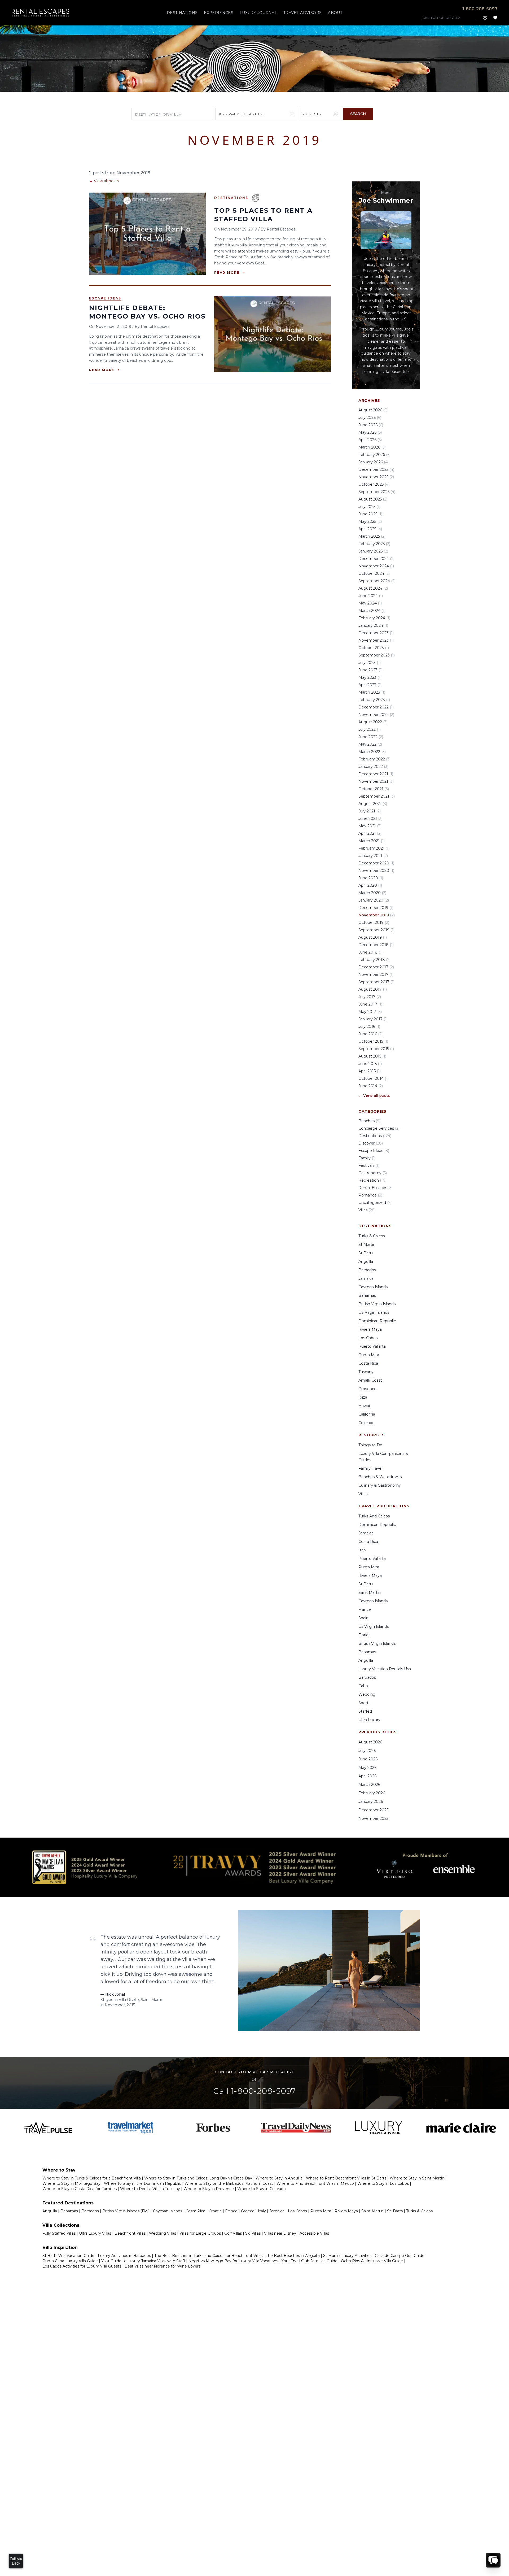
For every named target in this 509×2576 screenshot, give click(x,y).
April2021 (370, 833)
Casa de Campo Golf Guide (400, 2256)
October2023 (374, 648)
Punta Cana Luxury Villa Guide (70, 2261)
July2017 (370, 997)
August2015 (372, 1056)
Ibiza (363, 1397)
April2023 (370, 685)
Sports (364, 1703)
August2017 (373, 989)
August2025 (373, 499)
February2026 (374, 455)
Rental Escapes (376, 1188)
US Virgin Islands (374, 1312)
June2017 (370, 1004)
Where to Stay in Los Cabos (383, 2183)
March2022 (372, 752)
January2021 (373, 856)
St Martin (367, 1245)
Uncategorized (375, 1203)
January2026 (374, 462)
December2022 (376, 707)
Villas (367, 1210)
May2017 (370, 1012)
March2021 (372, 841)
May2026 (370, 432)
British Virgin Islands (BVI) (126, 2211)
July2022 (370, 729)
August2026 (373, 410)
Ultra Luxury (369, 1720)
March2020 (372, 893)
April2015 (370, 1071)
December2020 (376, 863)
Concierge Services (379, 1128)
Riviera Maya (370, 1329)
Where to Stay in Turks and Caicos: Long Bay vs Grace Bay (198, 2178)
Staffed (365, 1711)
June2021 (370, 819)
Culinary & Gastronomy (380, 1485)
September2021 (377, 796)
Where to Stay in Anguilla (279, 2178)
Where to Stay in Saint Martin (417, 2178)
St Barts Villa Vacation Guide (68, 2256)
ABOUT (335, 13)
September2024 (377, 581)
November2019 (377, 915)
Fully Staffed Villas (59, 2233)
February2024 (374, 618)
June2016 (370, 1034)
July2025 (369, 507)
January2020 (374, 900)
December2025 (376, 469)
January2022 (373, 767)
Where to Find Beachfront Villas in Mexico (315, 2183)
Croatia (215, 2211)
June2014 (371, 1086)
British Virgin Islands (377, 1304)
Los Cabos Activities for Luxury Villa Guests (82, 2266)
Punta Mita (369, 1355)
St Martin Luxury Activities (347, 2256)
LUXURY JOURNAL (258, 13)
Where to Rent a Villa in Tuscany (150, 2189)
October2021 (374, 789)
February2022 (374, 759)
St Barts (366, 1253)
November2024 (376, 566)
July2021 (370, 811)
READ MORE (230, 273)
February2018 (374, 960)
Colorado (367, 1423)
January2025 (373, 551)
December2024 (376, 559)
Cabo (363, 1686)
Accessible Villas (314, 2233)
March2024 (372, 611)
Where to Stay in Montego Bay (71, 2183)
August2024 (373, 588)
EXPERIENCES (219, 13)
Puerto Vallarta (372, 1346)
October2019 (374, 923)
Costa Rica (368, 1363)
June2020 (371, 878)
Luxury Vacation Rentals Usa (385, 1669)
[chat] (493, 2560)
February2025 (374, 544)
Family (367, 1158)
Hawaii (365, 1406)
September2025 (377, 492)
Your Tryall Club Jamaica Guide (310, 2261)
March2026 (372, 447)
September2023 (377, 655)
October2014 (374, 1078)
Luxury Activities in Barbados (124, 2256)
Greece (248, 2211)
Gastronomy (373, 1173)
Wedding (367, 1694)
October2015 (373, 1041)
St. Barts (395, 2211)
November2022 (376, 715)
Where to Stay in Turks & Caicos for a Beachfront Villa (92, 2178)
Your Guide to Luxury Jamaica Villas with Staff (143, 2261)
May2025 (370, 521)
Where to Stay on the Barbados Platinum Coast (229, 2183)
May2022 (370, 744)
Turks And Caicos (374, 1516)
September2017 (376, 982)
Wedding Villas (163, 2233)
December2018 (376, 945)
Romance (370, 1195)
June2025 (370, 514)
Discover (371, 1143)
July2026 (370, 417)
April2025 (370, 529)
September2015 (376, 1049)
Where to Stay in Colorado (262, 2189)
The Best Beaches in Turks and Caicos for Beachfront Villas (208, 2256)
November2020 (376, 871)
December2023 (376, 633)
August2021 (373, 804)
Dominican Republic (377, 1321)
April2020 (370, 885)
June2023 (370, 670)
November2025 (376, 477)
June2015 (370, 1064)
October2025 (374, 484)
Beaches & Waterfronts (380, 1477)
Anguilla (366, 1261)
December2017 (376, 967)
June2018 (370, 952)
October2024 (374, 573)
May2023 (370, 677)
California (367, 1414)
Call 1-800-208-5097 (254, 2091)
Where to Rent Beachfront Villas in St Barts (346, 2178)
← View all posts (104, 181)
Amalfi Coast (370, 1380)
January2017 (373, 1019)
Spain (363, 1618)
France (365, 1609)
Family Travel (370, 1468)
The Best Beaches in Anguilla (293, 2256)
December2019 (376, 908)
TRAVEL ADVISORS (302, 13)
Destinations (231, 198)
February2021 (374, 848)
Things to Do (370, 1445)
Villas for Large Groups (200, 2233)
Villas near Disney (280, 2233)
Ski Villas (253, 2233)
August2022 (373, 722)
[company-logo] (41, 13)
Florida (365, 1635)
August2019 (373, 937)
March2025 (372, 536)
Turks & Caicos (372, 1236)
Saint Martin (370, 1592)
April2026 (370, 440)
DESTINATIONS (182, 13)
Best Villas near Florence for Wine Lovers (163, 2266)
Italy (362, 1550)
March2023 (372, 692)
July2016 (369, 1026)
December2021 (376, 774)
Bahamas (367, 1295)
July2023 (370, 663)
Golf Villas (233, 2233)
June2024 (371, 596)
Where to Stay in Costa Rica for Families (80, 2189)
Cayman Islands (373, 1287)
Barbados (367, 1270)
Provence (367, 1389)
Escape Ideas (105, 298)
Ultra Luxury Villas (95, 2233)
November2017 (376, 974)
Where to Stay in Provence (209, 2189)
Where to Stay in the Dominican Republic (142, 2183)
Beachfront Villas (130, 2233)
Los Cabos (368, 1338)
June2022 (371, 737)
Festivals (369, 1165)
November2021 (376, 781)
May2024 (370, 603)
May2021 (370, 826)
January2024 (373, 625)
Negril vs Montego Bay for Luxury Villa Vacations (233, 2261)
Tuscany (366, 1372)
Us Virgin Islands (374, 1626)
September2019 (376, 930)
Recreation (372, 1180)
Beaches (369, 1121)
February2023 (374, 700)
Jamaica (366, 1278)
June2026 (371, 425)
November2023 (376, 640)
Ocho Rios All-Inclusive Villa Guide (372, 2261)
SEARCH (358, 114)
